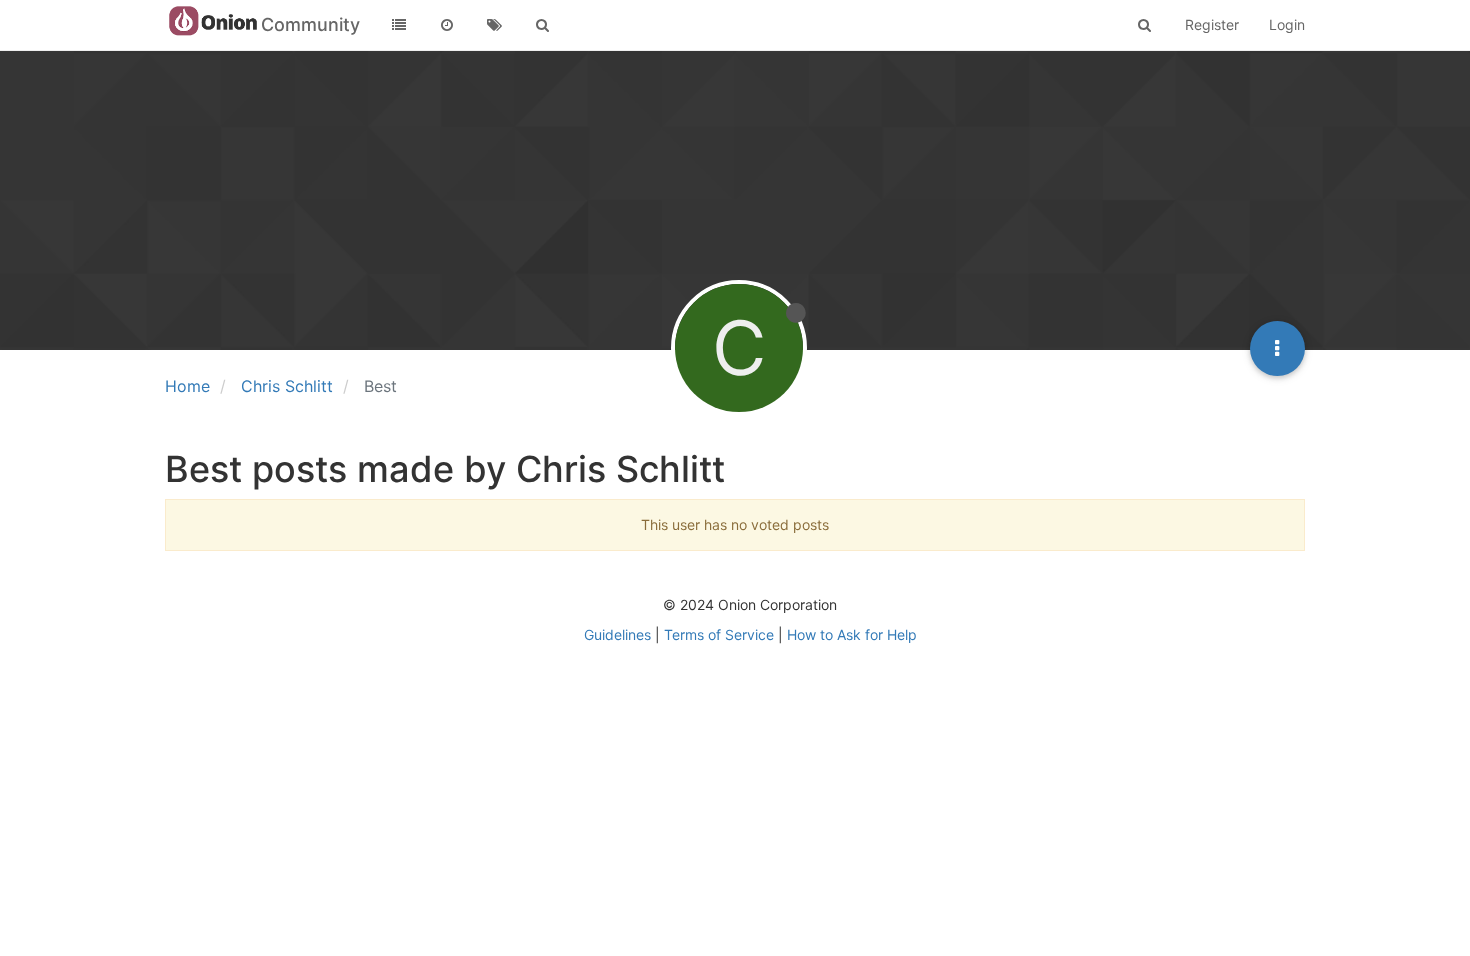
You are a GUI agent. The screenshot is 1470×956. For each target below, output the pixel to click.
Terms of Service (719, 634)
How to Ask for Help (852, 634)
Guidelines (617, 634)
